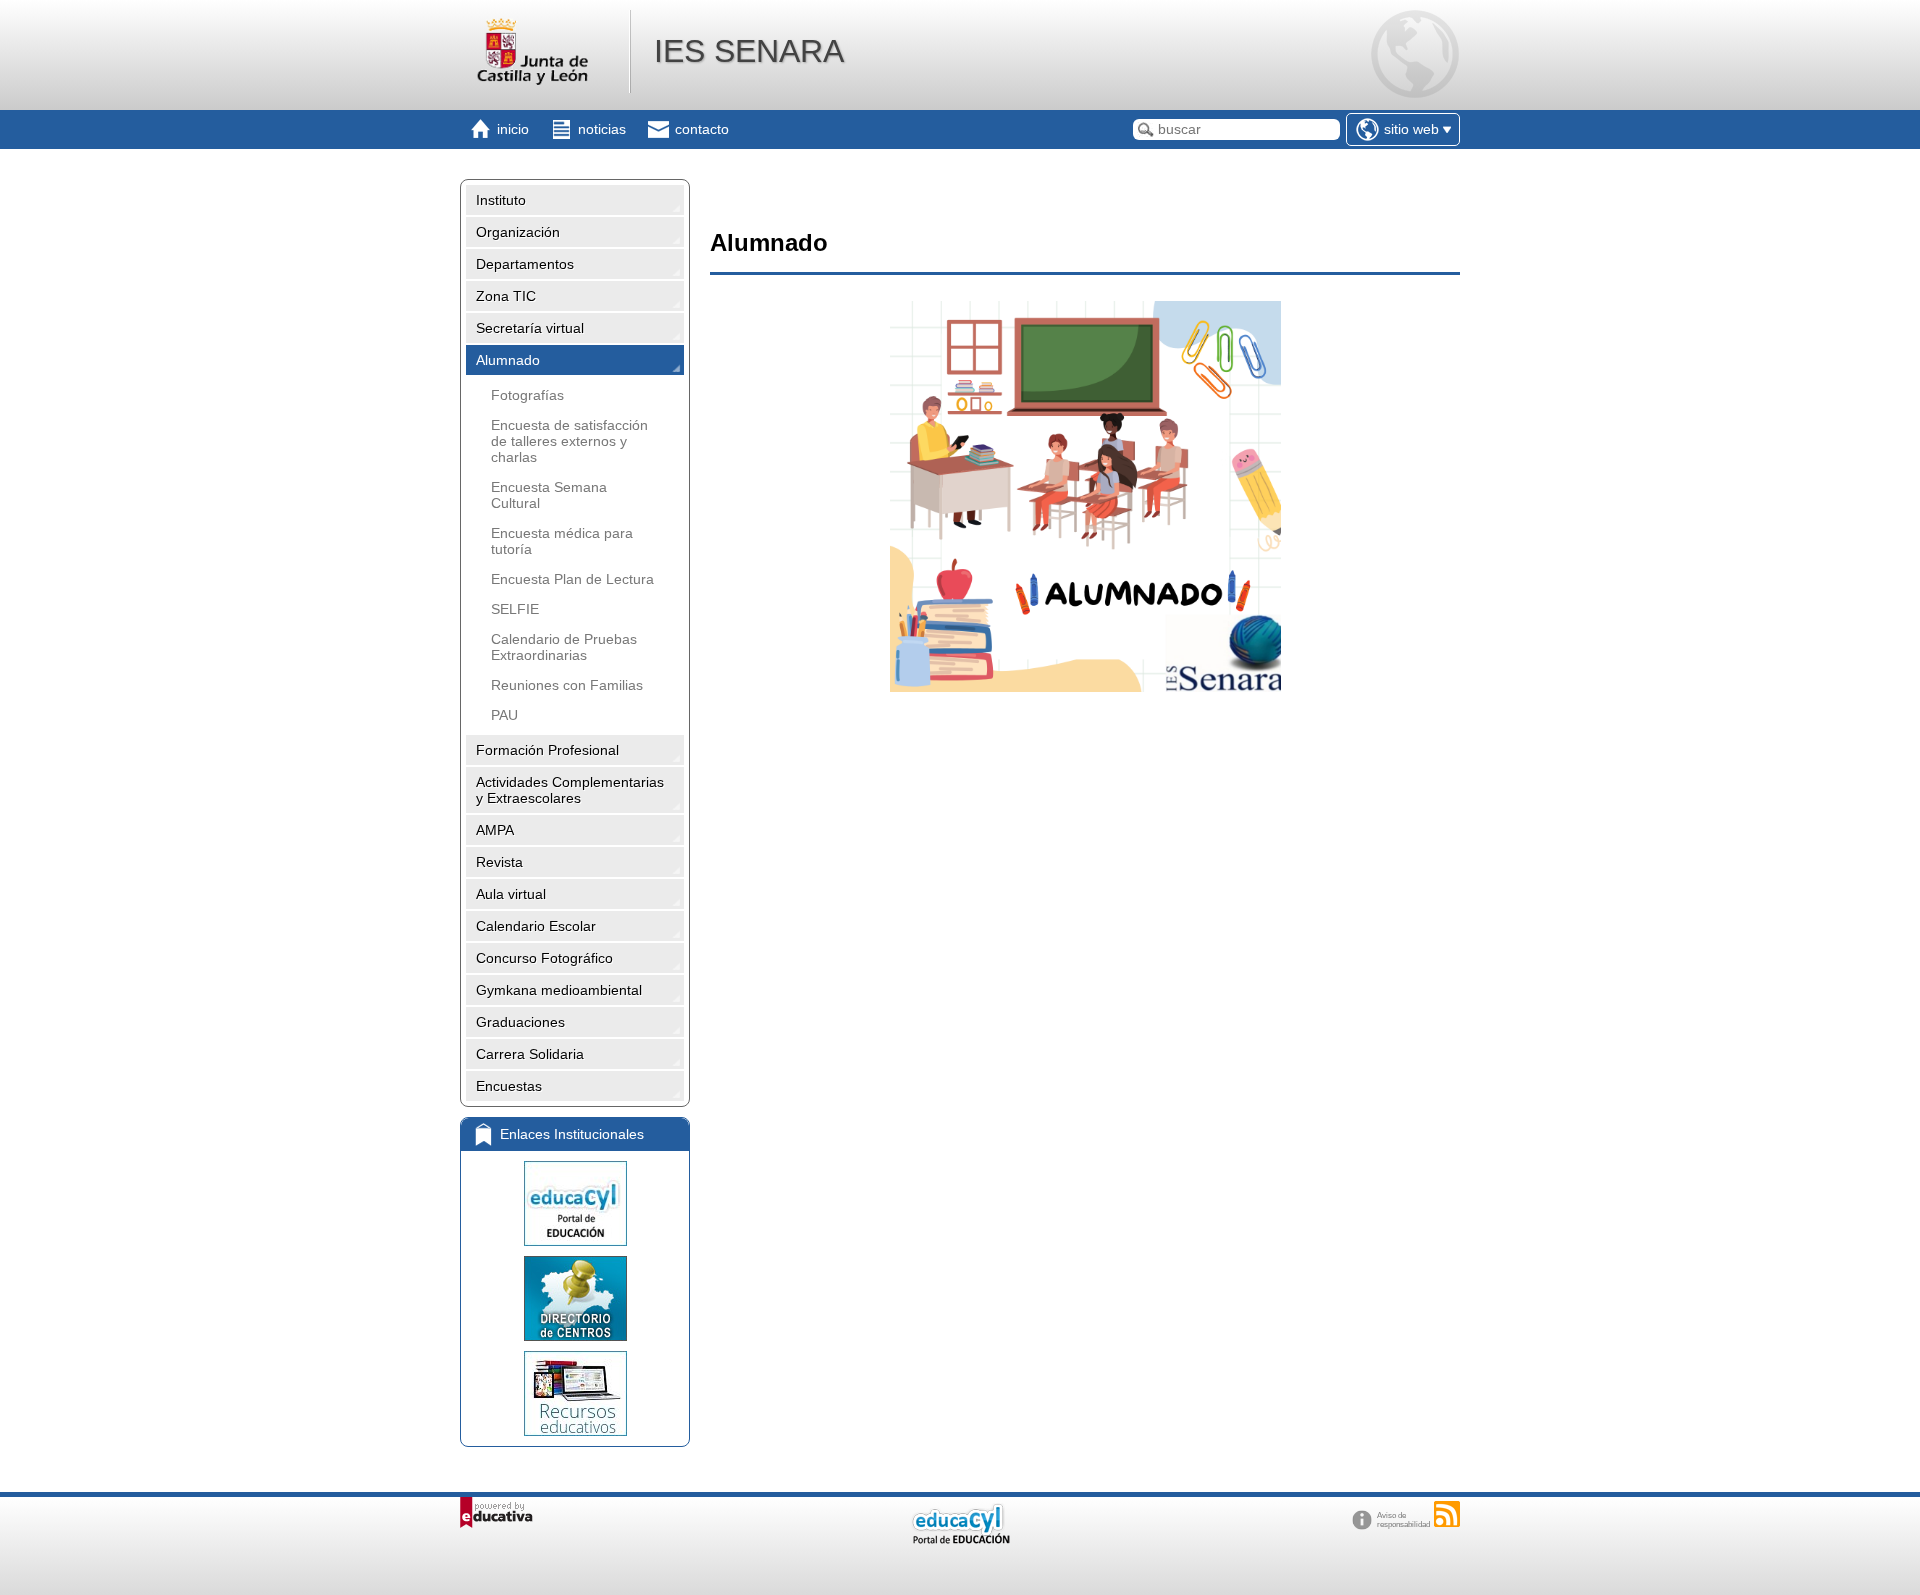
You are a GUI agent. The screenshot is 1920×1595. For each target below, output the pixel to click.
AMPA (495, 830)
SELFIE (515, 609)
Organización (518, 232)
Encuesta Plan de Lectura (572, 579)
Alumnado (508, 360)
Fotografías (527, 395)
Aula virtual (511, 894)
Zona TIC (506, 296)
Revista (499, 862)
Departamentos (525, 264)
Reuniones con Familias (567, 685)
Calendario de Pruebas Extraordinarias (564, 647)
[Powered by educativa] (496, 1512)
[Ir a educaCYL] (960, 1539)
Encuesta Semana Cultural (549, 495)
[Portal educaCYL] (575, 1203)
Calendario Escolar (536, 926)
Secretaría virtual (530, 328)
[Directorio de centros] (575, 1298)
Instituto (501, 200)
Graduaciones (520, 1022)
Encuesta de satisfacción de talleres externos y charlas (569, 441)
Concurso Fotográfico (544, 958)
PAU (504, 715)
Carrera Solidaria (530, 1054)
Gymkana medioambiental (559, 990)
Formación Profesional (547, 750)
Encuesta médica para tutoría (562, 541)
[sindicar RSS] (1447, 1514)
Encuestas (509, 1086)
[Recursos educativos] (575, 1393)
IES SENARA (749, 51)
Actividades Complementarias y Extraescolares (570, 790)
